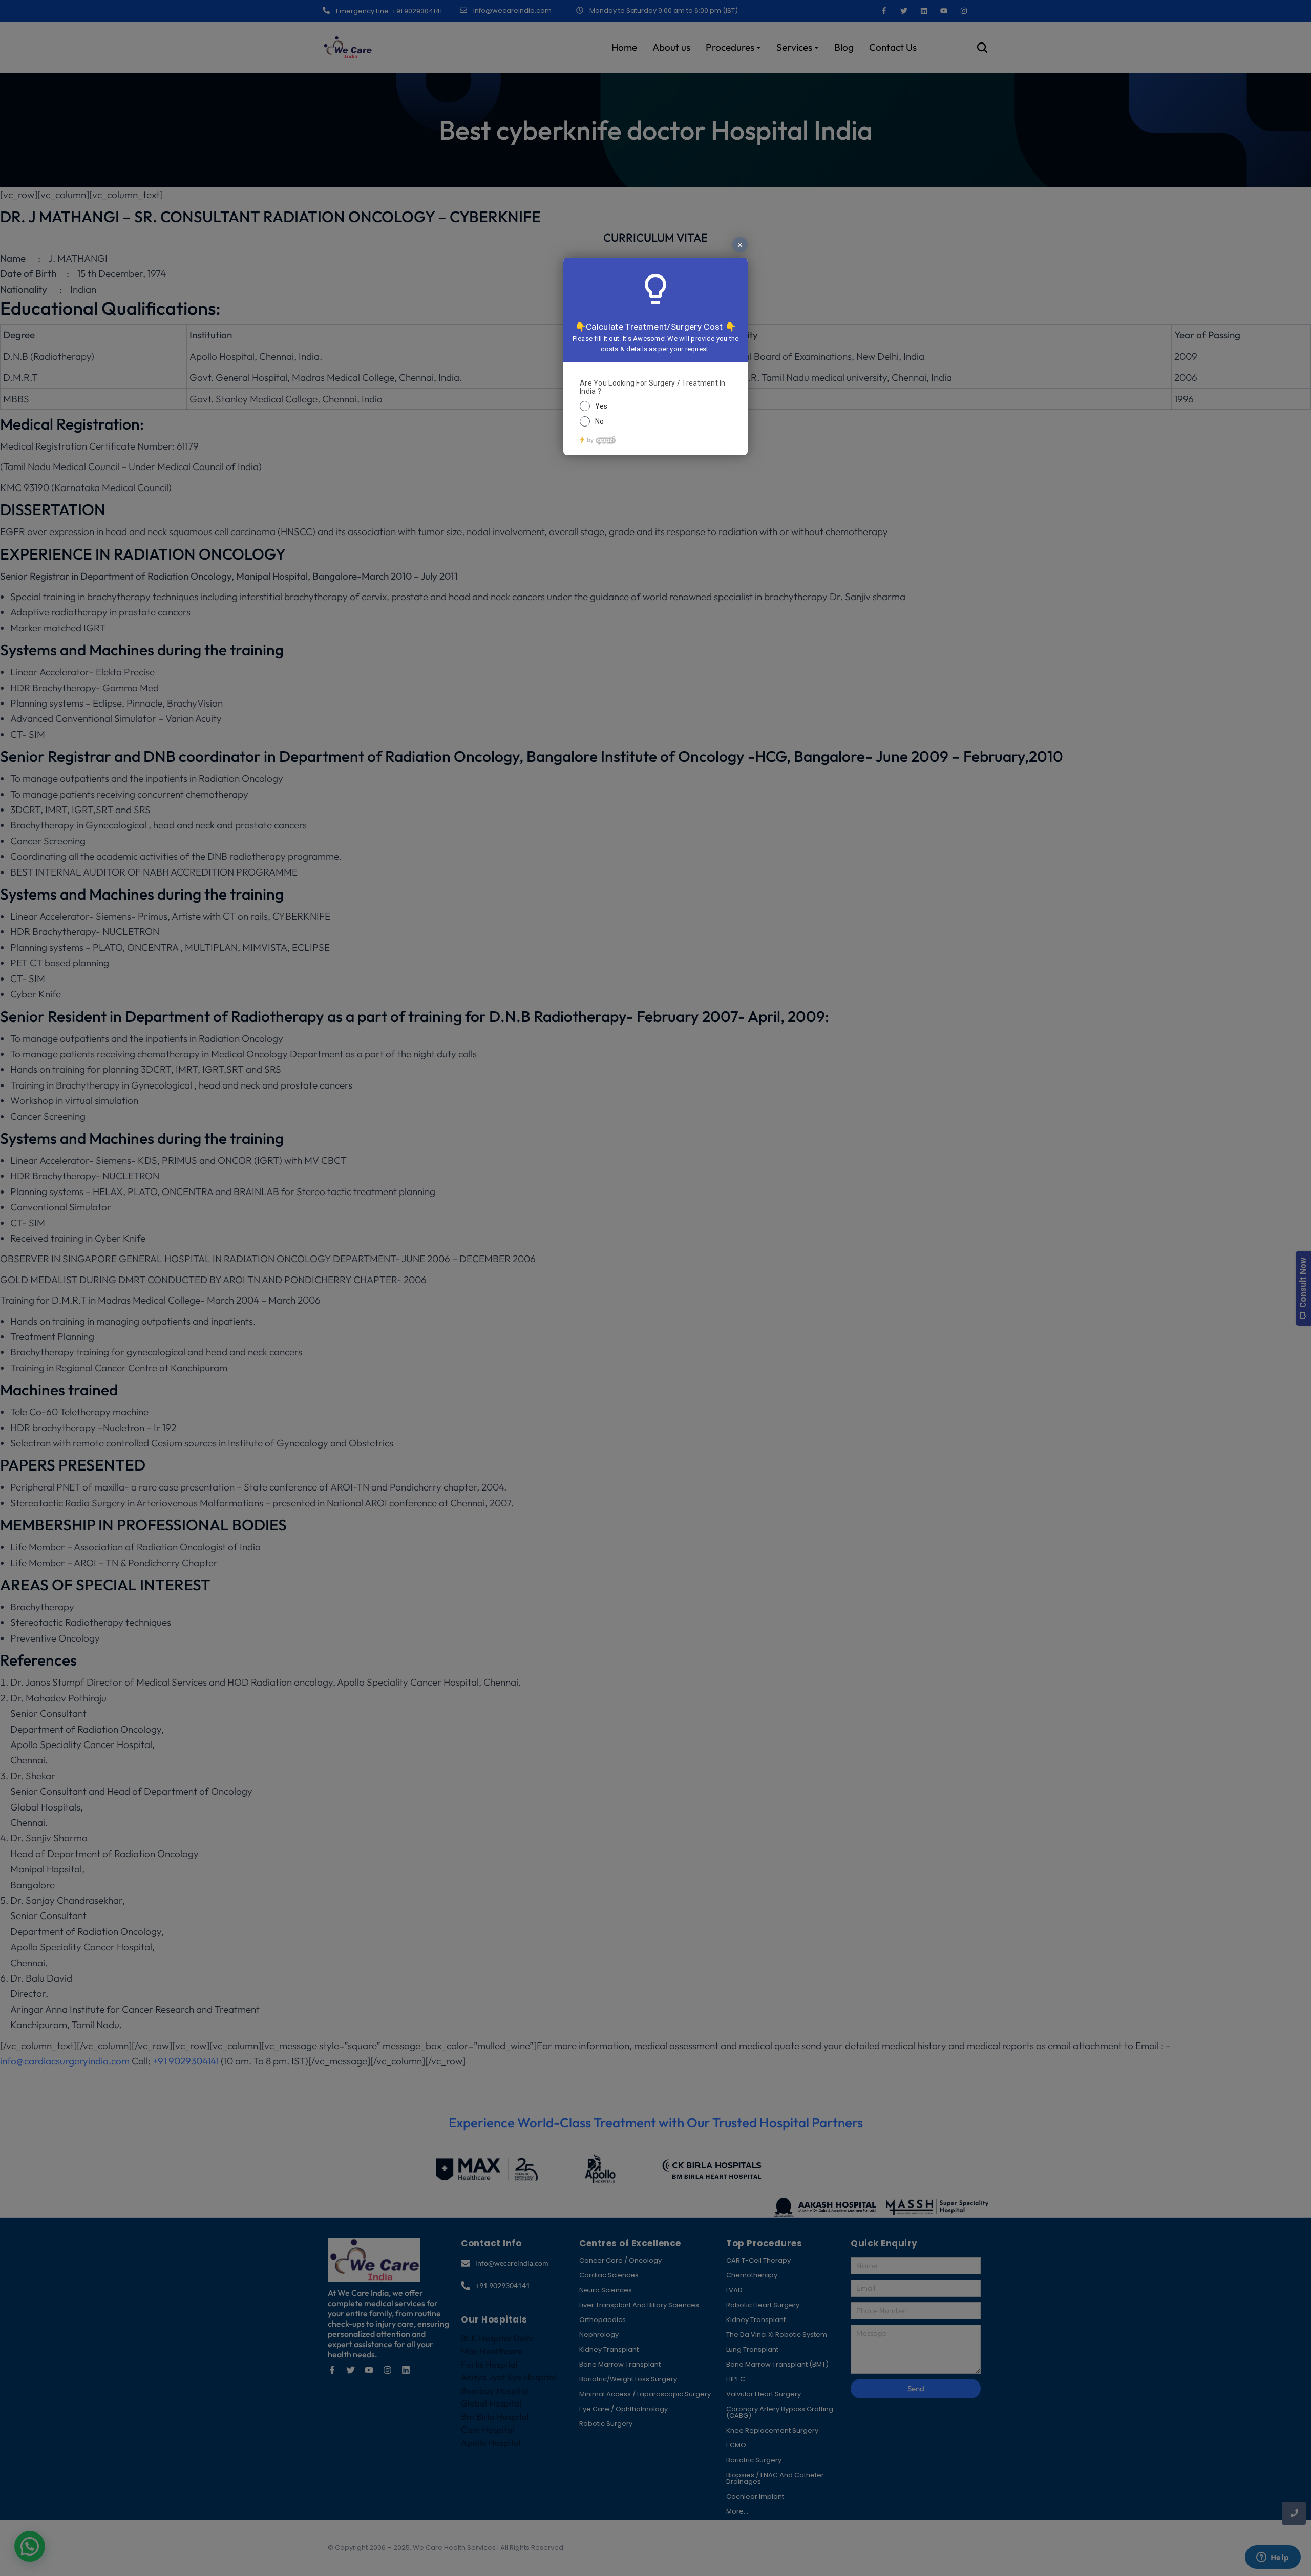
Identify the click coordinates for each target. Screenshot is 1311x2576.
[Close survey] (740, 245)
